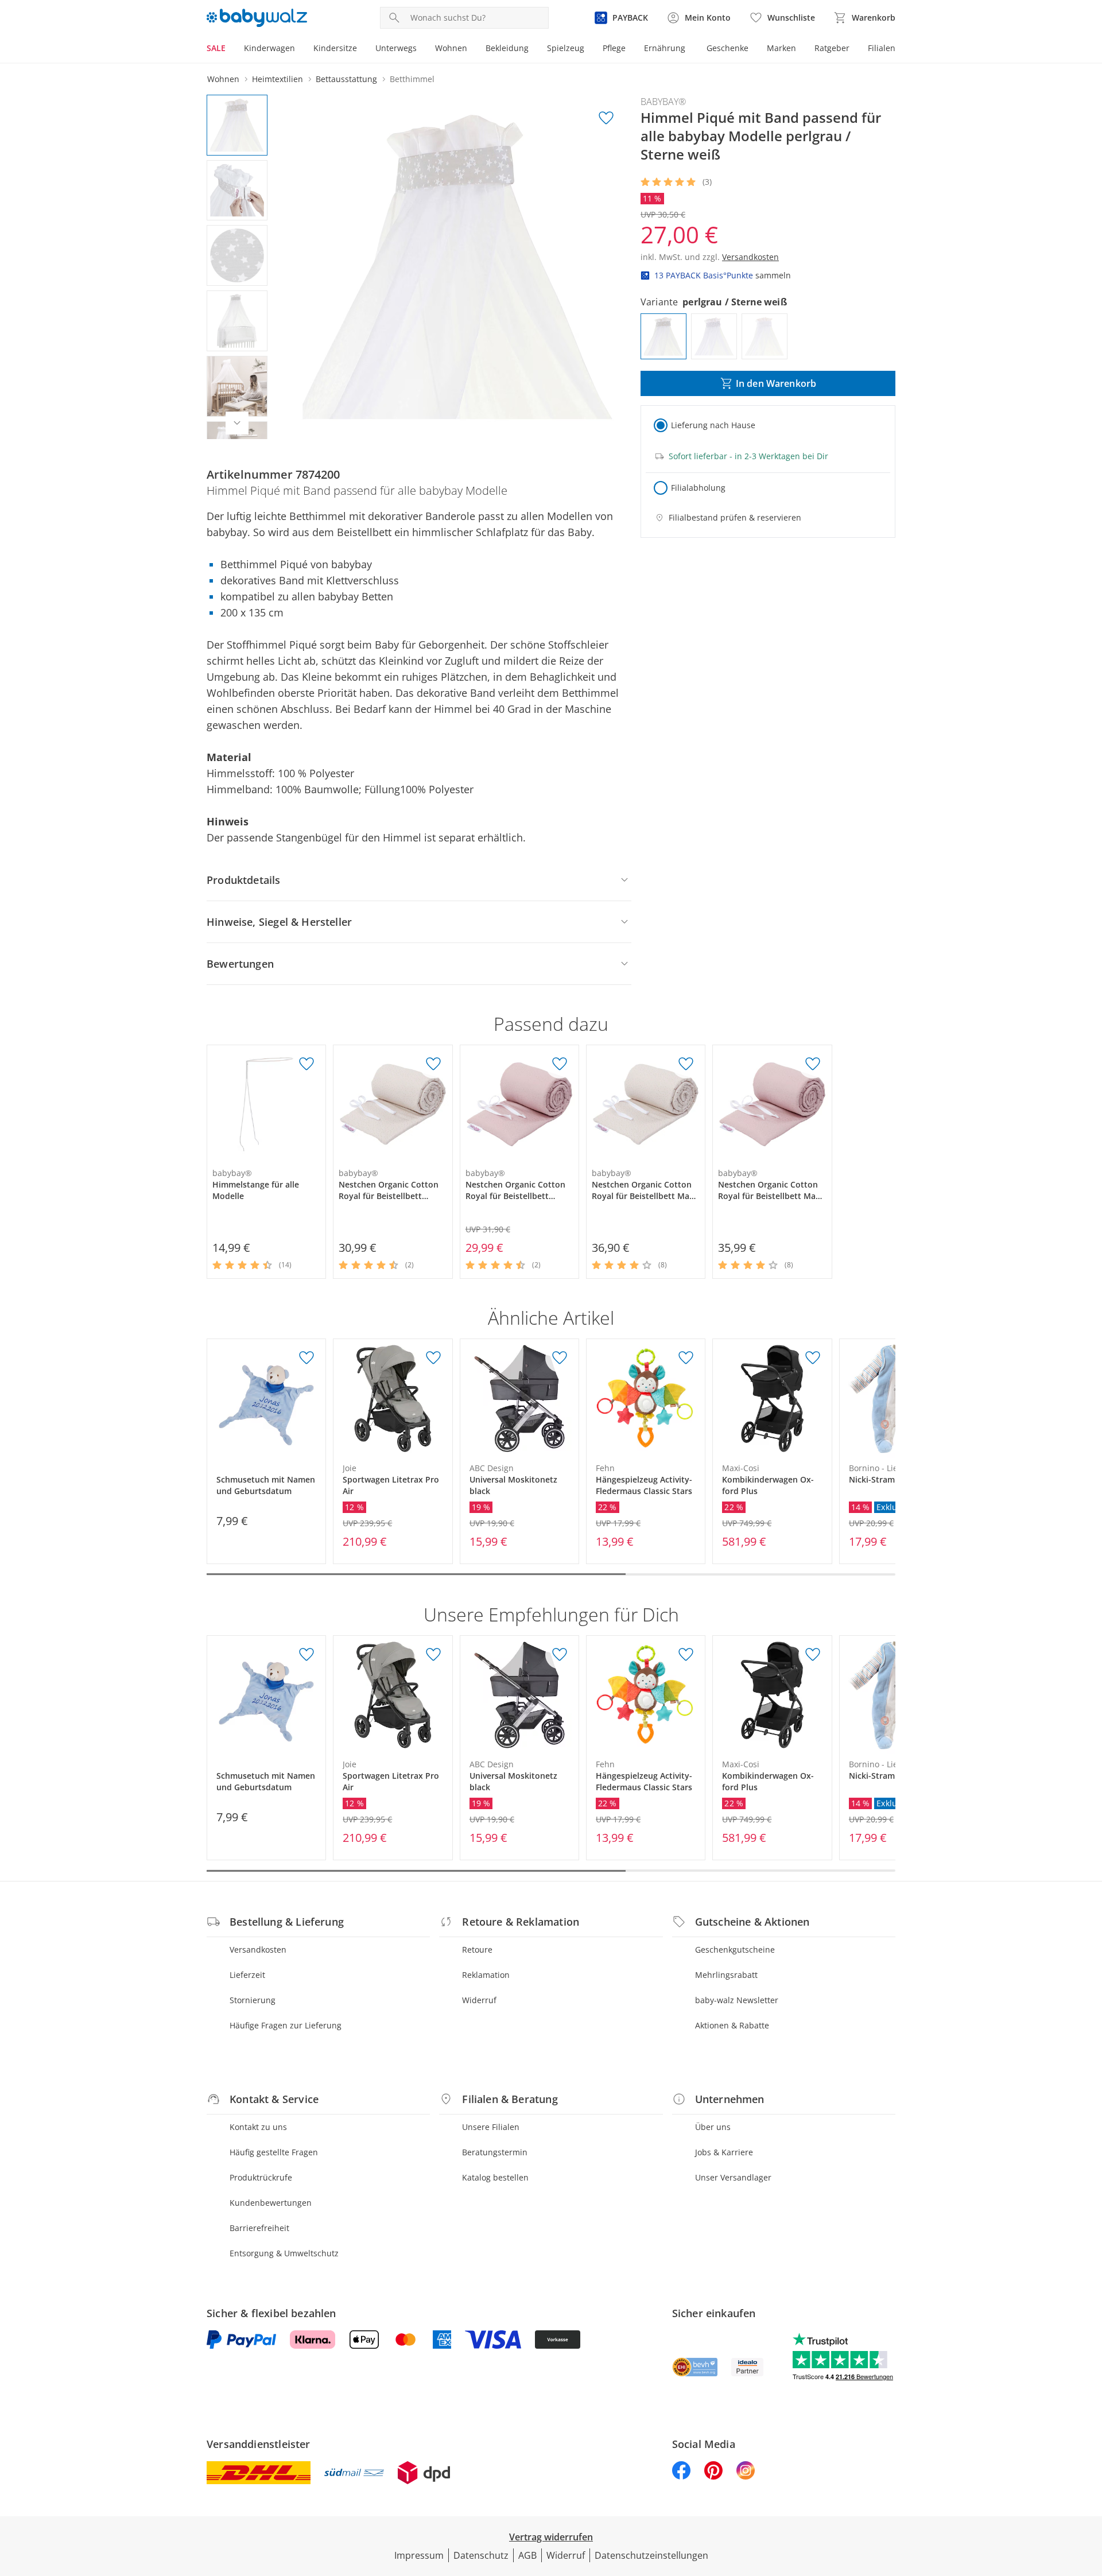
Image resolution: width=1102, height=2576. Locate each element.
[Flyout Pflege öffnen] (630, 49)
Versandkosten (258, 1950)
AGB (527, 2555)
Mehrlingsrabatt (726, 1975)
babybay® (663, 102)
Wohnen (451, 48)
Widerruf (479, 2000)
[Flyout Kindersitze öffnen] (362, 49)
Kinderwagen (269, 48)
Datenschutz (481, 2555)
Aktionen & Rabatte (732, 2025)
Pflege (614, 48)
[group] (457, 267)
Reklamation (486, 1975)
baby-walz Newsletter (737, 2000)
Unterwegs (396, 48)
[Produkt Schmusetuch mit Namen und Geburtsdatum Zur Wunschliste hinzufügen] (306, 1358)
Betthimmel (412, 79)
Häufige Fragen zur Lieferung (286, 2025)
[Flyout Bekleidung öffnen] (533, 49)
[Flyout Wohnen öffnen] (472, 49)
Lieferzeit (247, 1975)
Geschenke (727, 48)
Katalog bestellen (495, 2177)
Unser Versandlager (733, 2177)
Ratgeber (832, 48)
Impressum (419, 2555)
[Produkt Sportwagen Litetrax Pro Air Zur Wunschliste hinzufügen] (433, 1358)
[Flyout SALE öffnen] (230, 49)
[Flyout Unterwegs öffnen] (421, 49)
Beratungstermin (495, 2152)
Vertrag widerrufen (551, 2537)
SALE (216, 48)
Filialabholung (698, 488)
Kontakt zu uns (258, 2127)
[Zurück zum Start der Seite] (1088, 2493)
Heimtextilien (278, 79)
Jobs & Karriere (724, 2152)
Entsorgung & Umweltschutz (284, 2253)
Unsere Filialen (491, 2127)
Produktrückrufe (261, 2177)
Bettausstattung (346, 79)
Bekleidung (507, 48)
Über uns (713, 2127)
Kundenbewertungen (271, 2203)
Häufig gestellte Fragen (274, 2152)
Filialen (882, 48)
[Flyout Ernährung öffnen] (690, 49)
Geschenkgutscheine (735, 1950)
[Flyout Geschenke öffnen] (753, 49)
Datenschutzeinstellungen (651, 2555)
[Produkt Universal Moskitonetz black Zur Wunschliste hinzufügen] (560, 1358)
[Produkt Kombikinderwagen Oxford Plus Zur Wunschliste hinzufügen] (813, 1358)
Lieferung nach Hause (713, 425)
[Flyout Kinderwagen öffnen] (300, 49)
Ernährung (665, 48)
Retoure (477, 1950)
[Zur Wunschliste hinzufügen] (606, 118)
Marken (781, 48)
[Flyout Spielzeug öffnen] (589, 49)
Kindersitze (335, 48)
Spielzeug (566, 48)
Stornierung (253, 2000)
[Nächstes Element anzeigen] (237, 423)
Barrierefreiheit (259, 2228)
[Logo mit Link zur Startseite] (257, 18)
